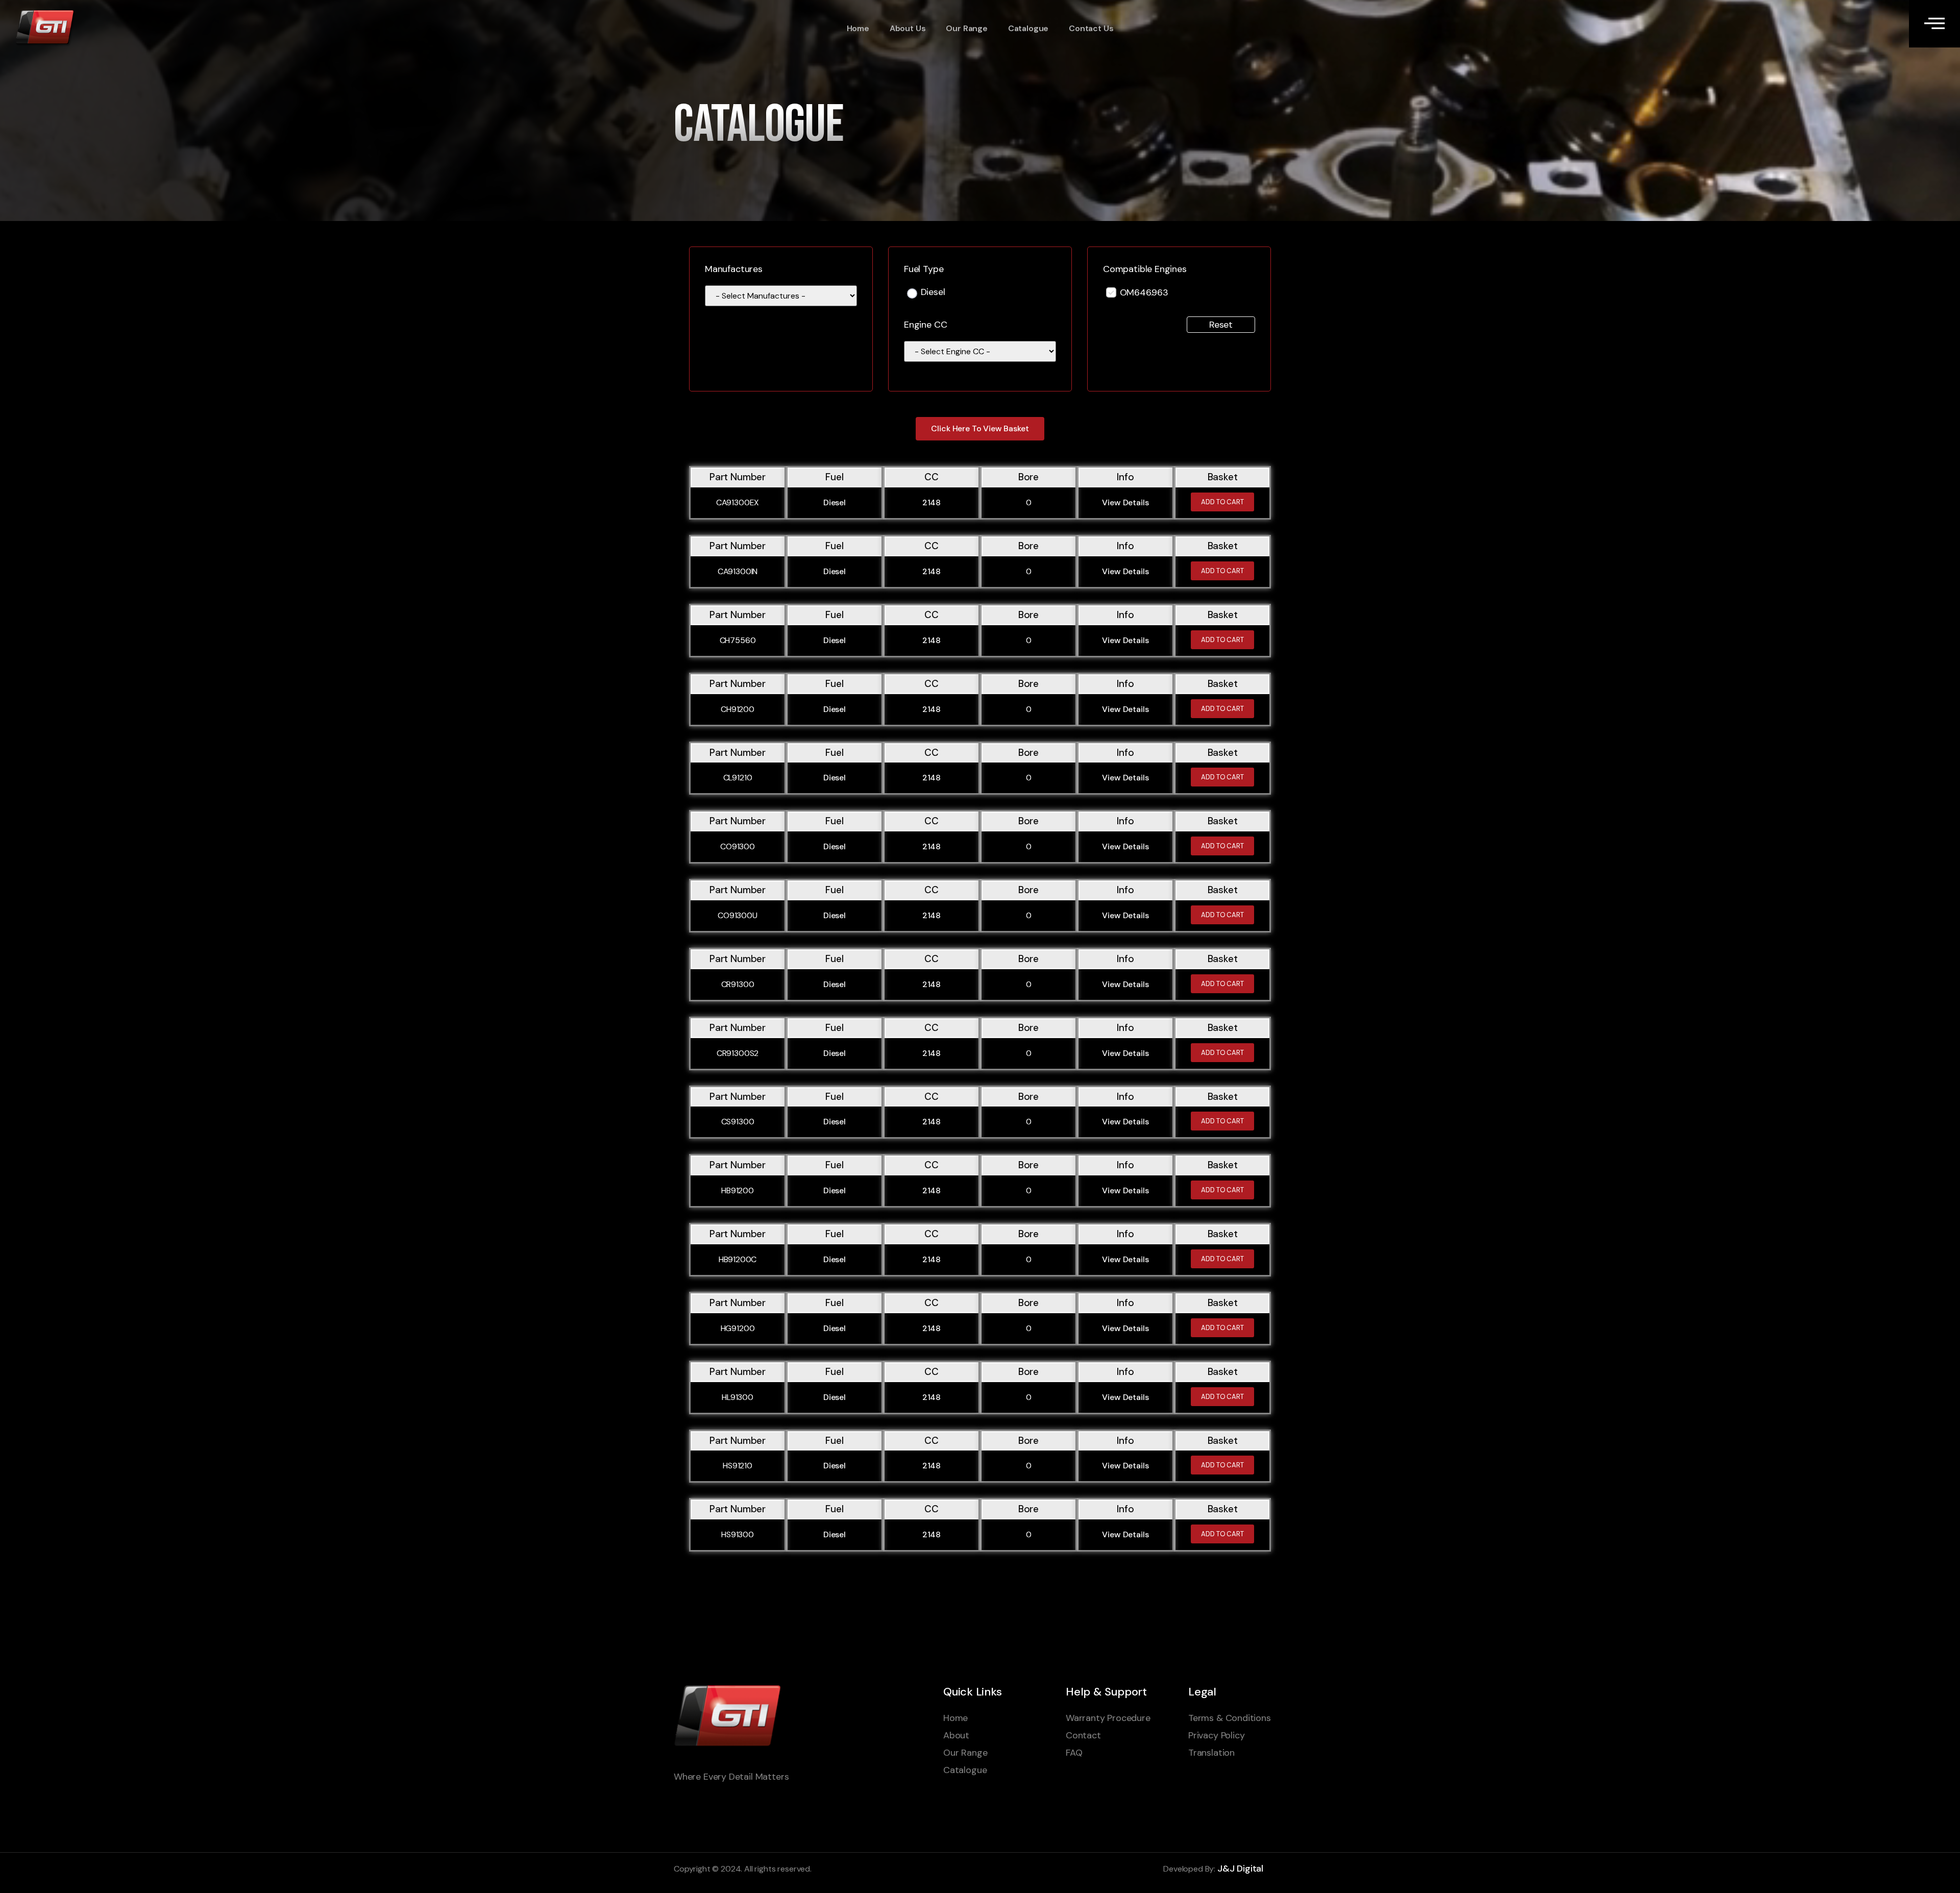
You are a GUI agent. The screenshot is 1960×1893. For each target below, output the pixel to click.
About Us (908, 28)
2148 (932, 502)
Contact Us (1091, 28)
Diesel (933, 293)
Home (858, 28)
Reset (1221, 325)
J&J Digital (1240, 1869)
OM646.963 (1144, 292)
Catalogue (1028, 28)
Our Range (966, 28)
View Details (1125, 502)
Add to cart (1222, 502)
